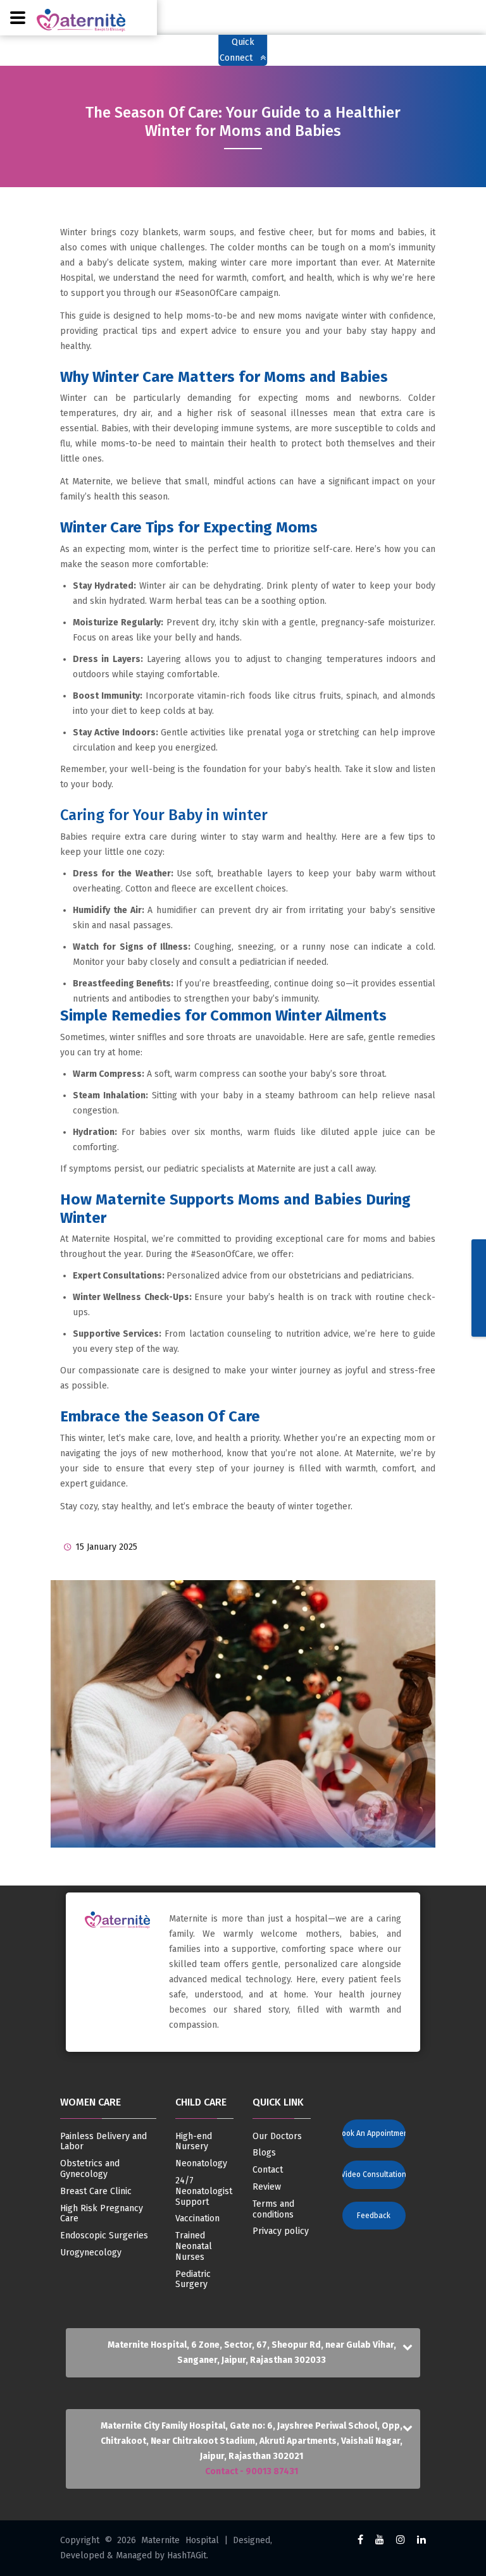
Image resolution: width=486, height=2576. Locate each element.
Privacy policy (281, 2231)
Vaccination (197, 2219)
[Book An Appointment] (368, 2122)
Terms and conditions (273, 2210)
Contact (268, 2170)
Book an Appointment (374, 2133)
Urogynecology (91, 2253)
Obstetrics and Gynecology (90, 2169)
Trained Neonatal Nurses (194, 2247)
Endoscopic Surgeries (104, 2236)
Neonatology (201, 2164)
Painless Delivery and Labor (103, 2142)
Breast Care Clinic (96, 2192)
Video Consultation (374, 2174)
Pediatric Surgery (193, 2280)
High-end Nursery (194, 2142)
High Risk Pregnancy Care (102, 2214)
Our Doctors (277, 2137)
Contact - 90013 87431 (252, 2471)
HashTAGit (187, 2555)
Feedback (374, 2216)
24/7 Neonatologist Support (204, 2192)
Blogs (264, 2153)
